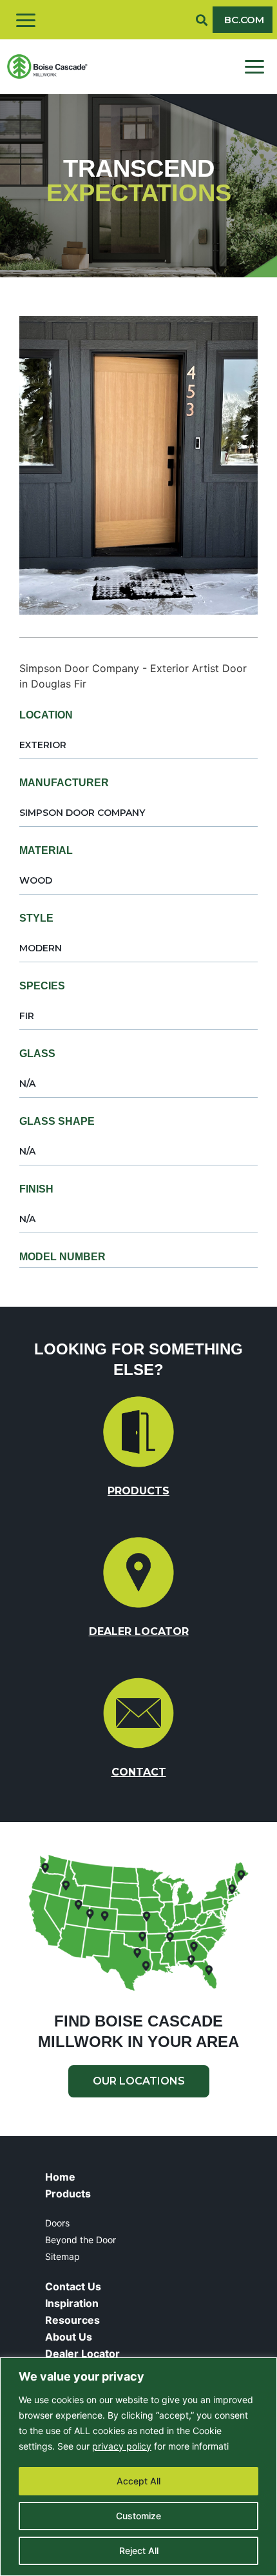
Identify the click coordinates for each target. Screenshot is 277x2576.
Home (60, 2177)
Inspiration (72, 2303)
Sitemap (62, 2256)
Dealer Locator (82, 2353)
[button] (202, 20)
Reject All (139, 2551)
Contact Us (73, 2286)
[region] (138, 2467)
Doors (57, 2223)
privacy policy (122, 2446)
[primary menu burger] (254, 67)
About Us (69, 2337)
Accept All (138, 2481)
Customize (138, 2516)
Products (68, 2194)
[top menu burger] (26, 20)
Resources (72, 2320)
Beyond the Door (81, 2240)
